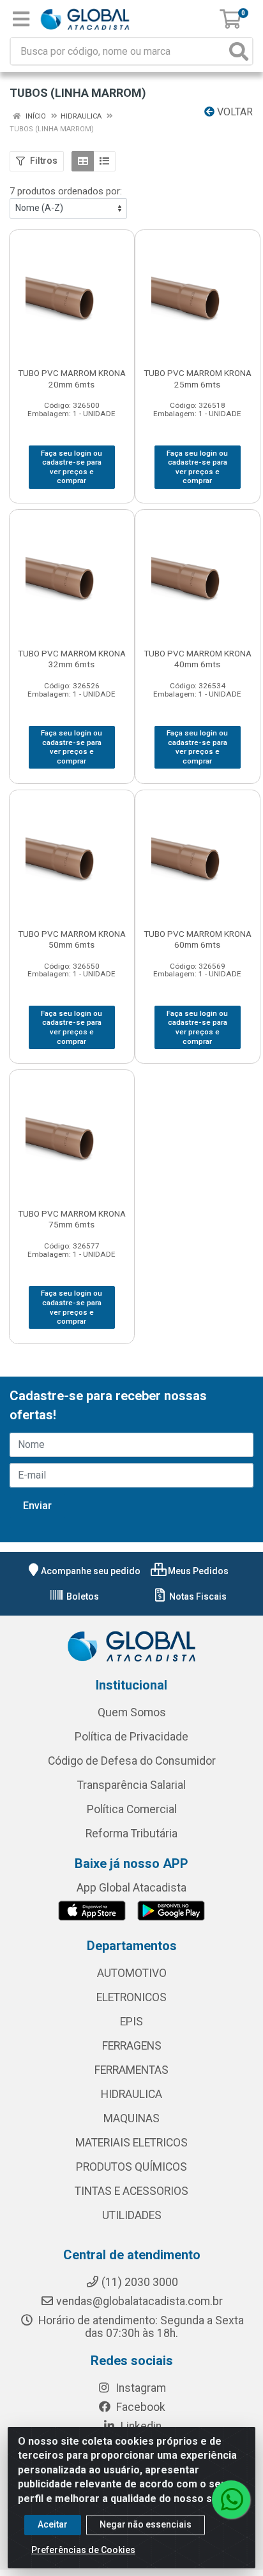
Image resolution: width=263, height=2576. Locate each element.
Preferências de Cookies (83, 2550)
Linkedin (140, 2426)
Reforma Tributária (131, 1834)
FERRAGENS (132, 2046)
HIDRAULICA (131, 2094)
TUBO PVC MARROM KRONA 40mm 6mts (198, 659)
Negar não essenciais (146, 2524)
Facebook (139, 2407)
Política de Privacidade (131, 1737)
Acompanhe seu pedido (91, 1571)
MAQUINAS (131, 2118)
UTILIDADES (132, 2215)
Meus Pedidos (197, 1571)
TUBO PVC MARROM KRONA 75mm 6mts (72, 1219)
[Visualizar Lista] (104, 161)
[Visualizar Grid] (83, 161)
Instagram (139, 2388)
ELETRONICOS (131, 1997)
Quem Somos (132, 1712)
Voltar (234, 112)
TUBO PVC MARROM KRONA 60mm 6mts (198, 939)
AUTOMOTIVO (132, 1973)
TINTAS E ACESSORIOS (131, 2191)
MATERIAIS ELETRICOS (131, 2143)
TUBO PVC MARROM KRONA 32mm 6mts (72, 659)
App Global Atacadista (131, 1888)
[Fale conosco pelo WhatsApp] (231, 2500)
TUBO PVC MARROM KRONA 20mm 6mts (72, 378)
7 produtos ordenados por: (66, 191)
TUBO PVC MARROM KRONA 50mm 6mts (72, 939)
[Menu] (21, 19)
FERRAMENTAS (131, 2070)
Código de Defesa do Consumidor (132, 1761)
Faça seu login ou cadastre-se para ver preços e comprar (71, 467)
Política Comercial (132, 1809)
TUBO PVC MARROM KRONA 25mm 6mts (198, 378)
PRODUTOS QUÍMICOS (131, 2167)
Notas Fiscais (197, 1596)
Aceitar (53, 2524)
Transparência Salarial (131, 1785)
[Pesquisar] (239, 51)
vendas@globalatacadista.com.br (139, 2301)
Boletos (82, 1596)
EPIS (131, 2022)
